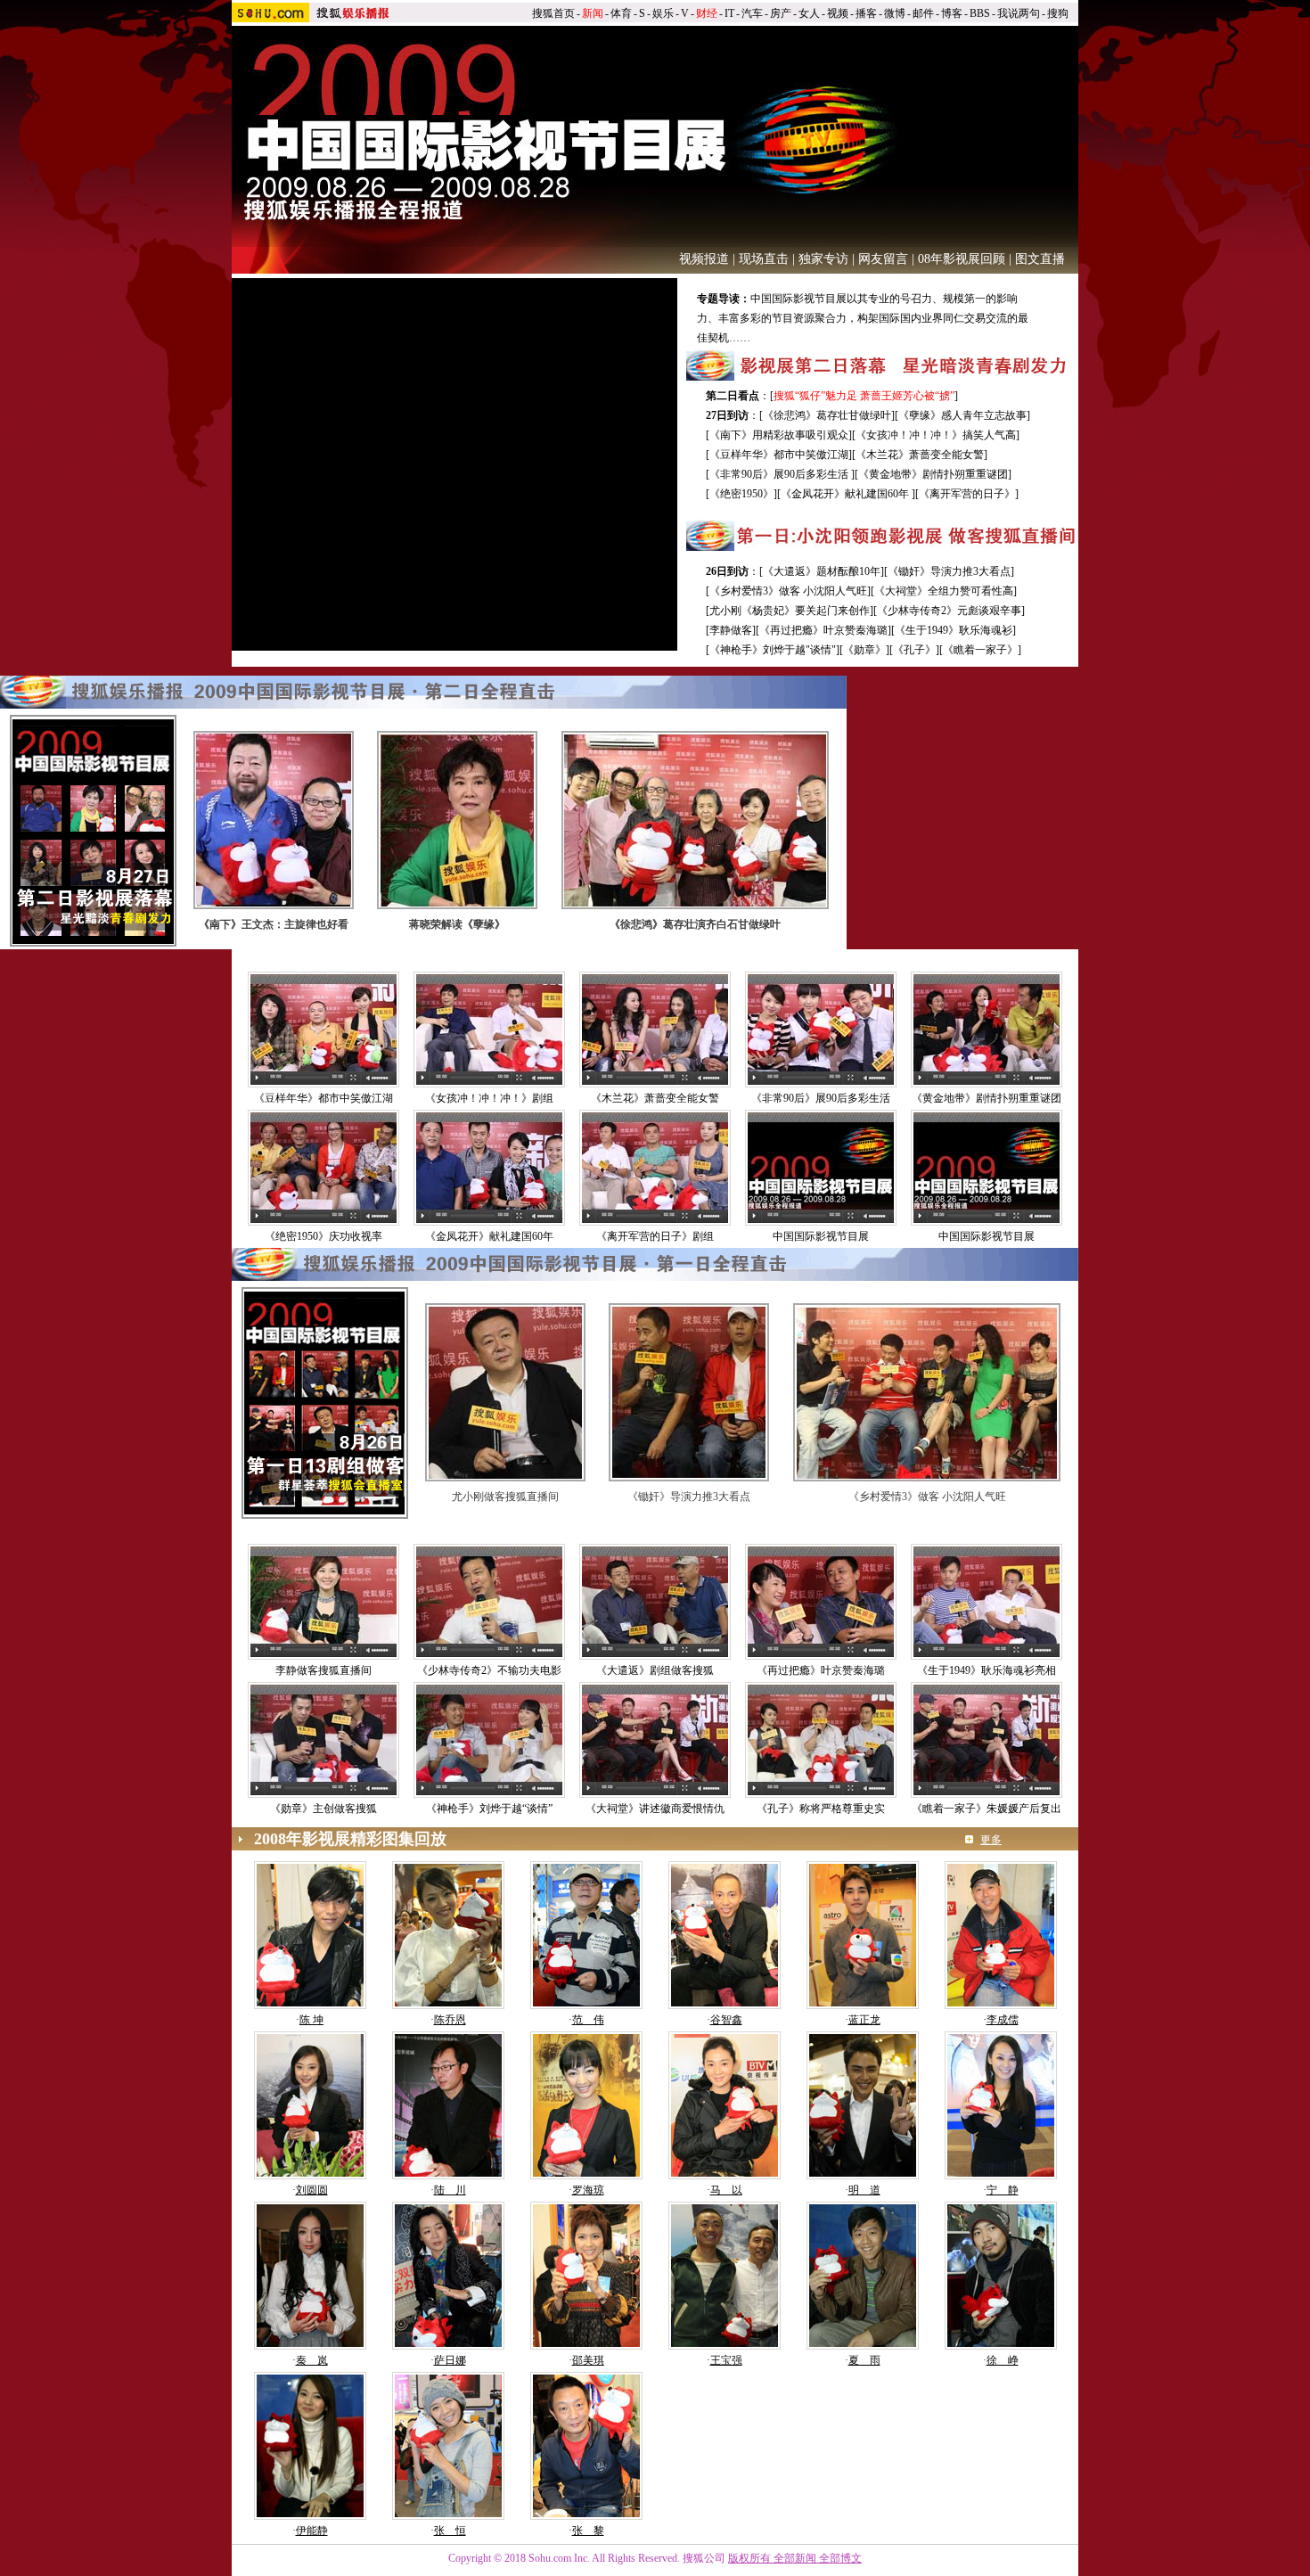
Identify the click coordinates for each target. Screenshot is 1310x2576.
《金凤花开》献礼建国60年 (846, 494)
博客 (952, 13)
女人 (809, 13)
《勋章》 (864, 650)
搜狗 (1058, 13)
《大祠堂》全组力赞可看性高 (944, 591)
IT (729, 13)
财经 (707, 13)
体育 (621, 13)
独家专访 (823, 259)
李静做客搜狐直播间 (323, 1670)
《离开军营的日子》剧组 (660, 1236)
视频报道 (704, 259)
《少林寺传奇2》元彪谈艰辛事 (949, 611)
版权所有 (749, 2558)
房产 (781, 13)
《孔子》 (914, 650)
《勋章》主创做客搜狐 (323, 1809)
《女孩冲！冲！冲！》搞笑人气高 (936, 435)
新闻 (593, 13)
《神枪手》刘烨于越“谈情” (489, 1809)
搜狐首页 (553, 13)
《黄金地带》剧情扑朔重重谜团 (933, 474)
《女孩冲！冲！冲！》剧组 (489, 1098)
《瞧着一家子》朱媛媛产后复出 (987, 1809)
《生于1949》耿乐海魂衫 (954, 630)
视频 (838, 13)
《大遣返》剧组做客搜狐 (655, 1670)
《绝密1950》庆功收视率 (323, 1236)
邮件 (923, 13)
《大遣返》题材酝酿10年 (822, 571)
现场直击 (764, 259)
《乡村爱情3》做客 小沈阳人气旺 (788, 591)
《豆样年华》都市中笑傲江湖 (779, 455)
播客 (866, 13)
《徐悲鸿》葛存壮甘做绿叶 (827, 415)
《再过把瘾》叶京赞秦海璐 (823, 630)
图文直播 (1040, 259)
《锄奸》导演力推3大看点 (949, 571)
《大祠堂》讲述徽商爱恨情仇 (655, 1809)
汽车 (752, 13)
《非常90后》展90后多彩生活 (780, 474)
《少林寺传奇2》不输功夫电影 (489, 1670)
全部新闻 (795, 2558)
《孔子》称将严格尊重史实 (821, 1809)
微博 (895, 13)
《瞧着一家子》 (980, 650)
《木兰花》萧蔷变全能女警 (920, 455)
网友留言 (883, 259)
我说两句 (1019, 13)
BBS (980, 13)
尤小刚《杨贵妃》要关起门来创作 (790, 611)
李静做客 (731, 630)
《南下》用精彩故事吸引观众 (779, 435)
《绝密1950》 (741, 494)
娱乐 (663, 13)
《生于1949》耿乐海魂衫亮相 (987, 1670)
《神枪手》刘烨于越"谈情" (773, 650)
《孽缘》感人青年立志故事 (962, 415)
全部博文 (840, 2558)
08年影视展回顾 (962, 259)
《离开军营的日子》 (967, 494)
